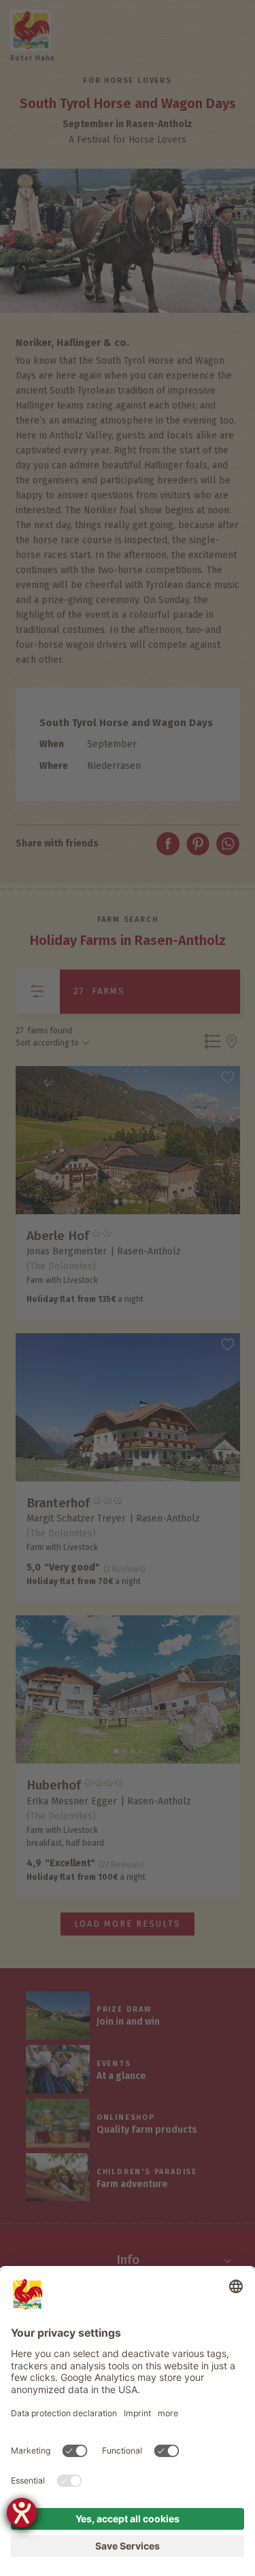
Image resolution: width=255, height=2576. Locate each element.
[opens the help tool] (22, 2513)
